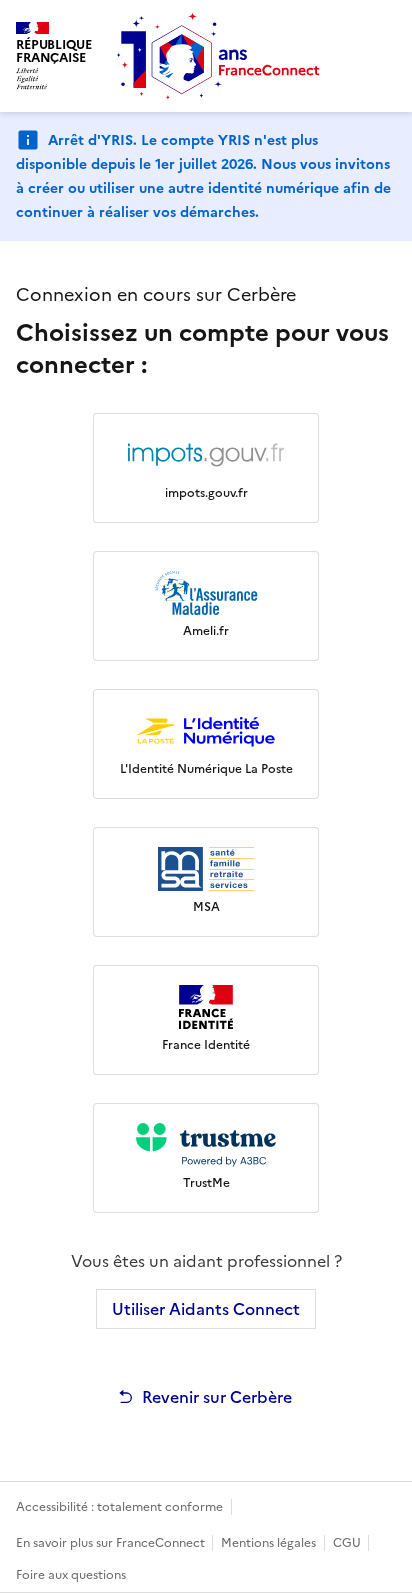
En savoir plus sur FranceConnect (112, 1543)
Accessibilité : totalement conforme (119, 1507)
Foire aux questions (71, 1575)
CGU (348, 1543)
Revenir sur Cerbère (217, 1397)
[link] (206, 468)
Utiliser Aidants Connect (206, 1309)
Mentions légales (268, 1543)
